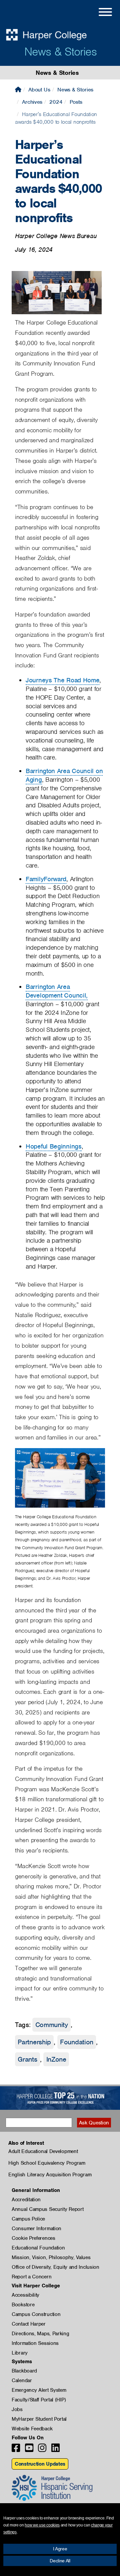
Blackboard (24, 2371)
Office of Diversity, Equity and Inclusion (55, 2267)
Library (20, 2353)
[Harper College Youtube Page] (29, 2450)
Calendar (22, 2380)
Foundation (77, 2042)
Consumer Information (36, 2229)
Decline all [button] (60, 2561)
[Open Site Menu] (99, 13)
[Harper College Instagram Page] (42, 2450)
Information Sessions (35, 2343)
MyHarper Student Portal (39, 2419)
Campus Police (28, 2219)
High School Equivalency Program (47, 2163)
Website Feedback (32, 2429)
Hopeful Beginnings (54, 1146)
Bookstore (23, 2305)
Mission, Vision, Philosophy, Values (51, 2257)
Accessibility (25, 2295)
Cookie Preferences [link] (33, 2238)
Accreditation (26, 2200)
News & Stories (60, 52)
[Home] (18, 90)
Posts (76, 102)
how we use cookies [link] (42, 2525)
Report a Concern (31, 2277)
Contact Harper (29, 2324)
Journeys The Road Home (62, 680)
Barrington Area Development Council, (57, 991)
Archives (32, 102)
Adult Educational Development (43, 2151)
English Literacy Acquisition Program (50, 2175)
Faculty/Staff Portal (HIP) (39, 2400)
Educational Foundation (38, 2248)
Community (52, 2025)
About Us (39, 90)
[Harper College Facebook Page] (16, 2450)
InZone (56, 2059)
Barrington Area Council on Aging (64, 775)
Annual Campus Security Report (47, 2209)
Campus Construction (36, 2314)
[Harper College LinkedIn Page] (55, 2450)
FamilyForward (46, 879)
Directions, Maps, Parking (40, 2334)
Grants (27, 2059)
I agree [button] (60, 2549)
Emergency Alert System (39, 2390)
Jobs (17, 2409)
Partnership (34, 2042)
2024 (56, 102)
